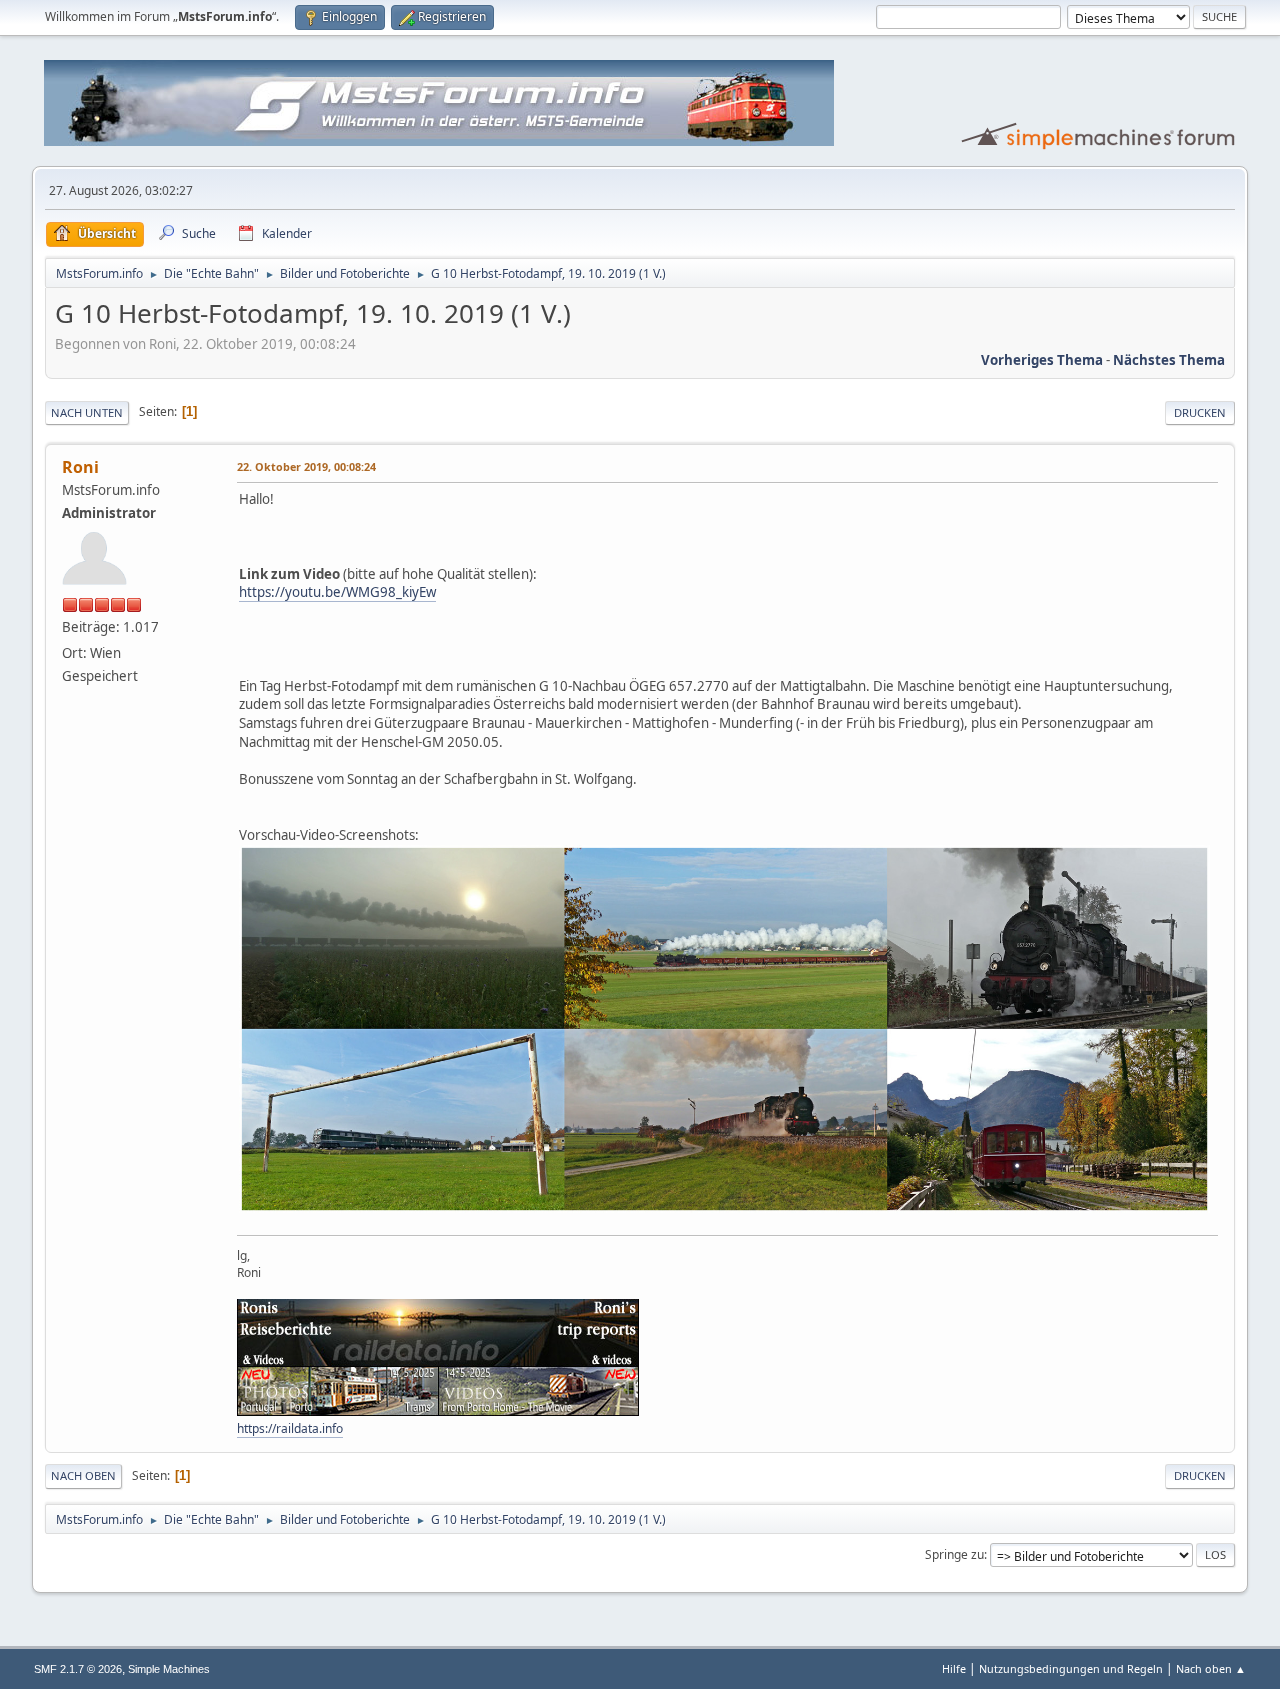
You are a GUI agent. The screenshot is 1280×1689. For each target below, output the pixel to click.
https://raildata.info (290, 1428)
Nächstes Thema (1169, 360)
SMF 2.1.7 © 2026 (78, 1669)
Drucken (1200, 412)
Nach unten (87, 412)
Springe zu (954, 1554)
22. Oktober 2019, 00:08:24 (306, 466)
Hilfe (954, 1668)
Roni (80, 467)
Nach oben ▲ (1211, 1668)
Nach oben (83, 1475)
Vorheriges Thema (1042, 360)
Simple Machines (169, 1669)
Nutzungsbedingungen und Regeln (1071, 1668)
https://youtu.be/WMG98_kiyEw (337, 592)
